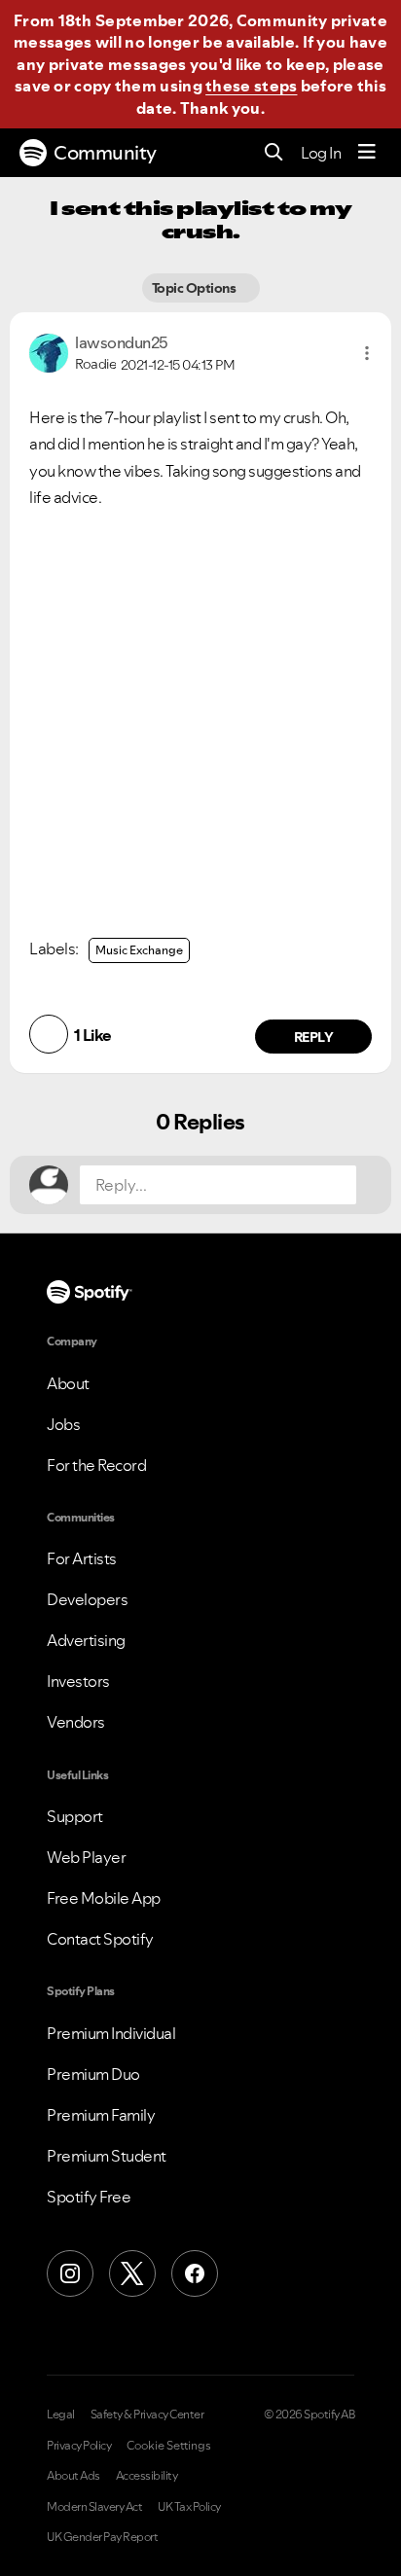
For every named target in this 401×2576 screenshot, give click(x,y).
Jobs (63, 1424)
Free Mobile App (104, 1898)
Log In (321, 153)
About (68, 1383)
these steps (251, 86)
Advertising (86, 1640)
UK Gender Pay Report (102, 2537)
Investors (78, 1681)
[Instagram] (70, 2273)
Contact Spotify (100, 1939)
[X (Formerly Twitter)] (132, 2273)
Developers (87, 1599)
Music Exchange (139, 950)
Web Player (86, 1857)
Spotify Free (89, 2197)
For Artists (82, 1558)
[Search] (274, 153)
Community (105, 153)
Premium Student (107, 2156)
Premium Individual (111, 2033)
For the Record (96, 1465)
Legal (61, 2415)
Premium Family (101, 2115)
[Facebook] (195, 2273)
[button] (367, 353)
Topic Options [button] (195, 288)
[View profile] (49, 351)
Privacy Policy (79, 2446)
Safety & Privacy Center (147, 2415)
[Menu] (367, 153)
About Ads (73, 2476)
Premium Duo (93, 2074)
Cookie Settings (169, 2446)
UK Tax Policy (189, 2507)
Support (75, 1816)
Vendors (76, 1722)
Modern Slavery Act (94, 2507)
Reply (314, 1037)
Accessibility (147, 2476)
